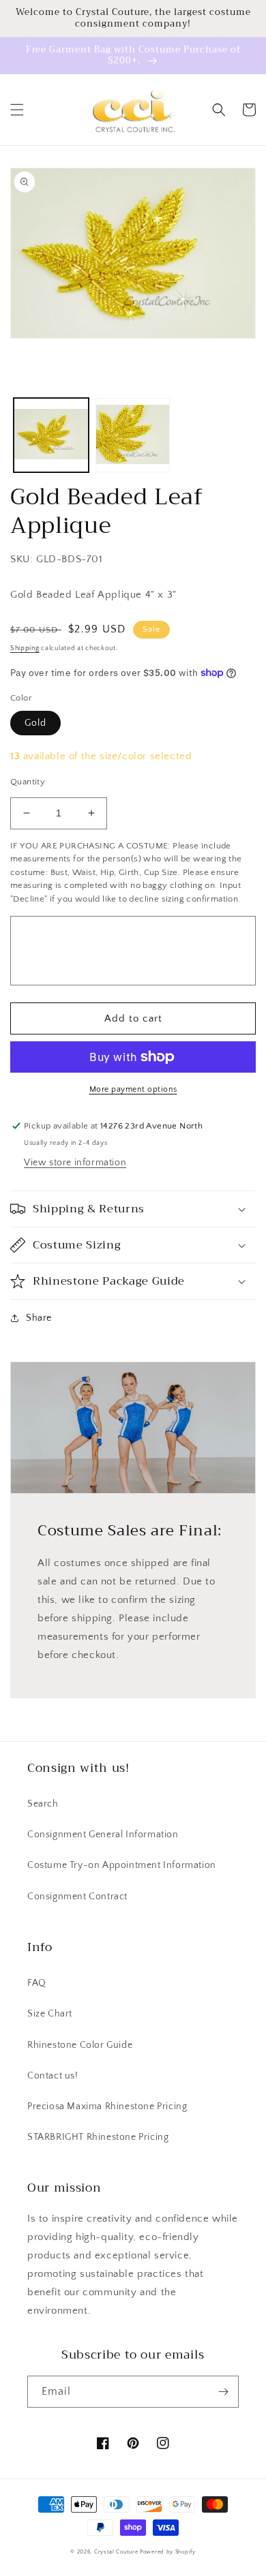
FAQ (37, 1983)
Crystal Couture (117, 2552)
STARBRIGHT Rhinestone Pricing (98, 2137)
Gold (35, 723)
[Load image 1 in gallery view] (51, 435)
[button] (17, 110)
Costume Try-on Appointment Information (122, 1865)
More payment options (133, 1089)
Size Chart (50, 2014)
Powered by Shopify (168, 2552)
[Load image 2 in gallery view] (133, 435)
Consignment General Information (103, 1835)
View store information (75, 1163)
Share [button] (39, 1318)
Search (43, 1804)
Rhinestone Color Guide (80, 2045)
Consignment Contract (77, 1897)
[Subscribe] (223, 2392)
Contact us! (53, 2076)
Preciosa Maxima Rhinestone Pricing (107, 2106)
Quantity (28, 782)
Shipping (25, 648)
